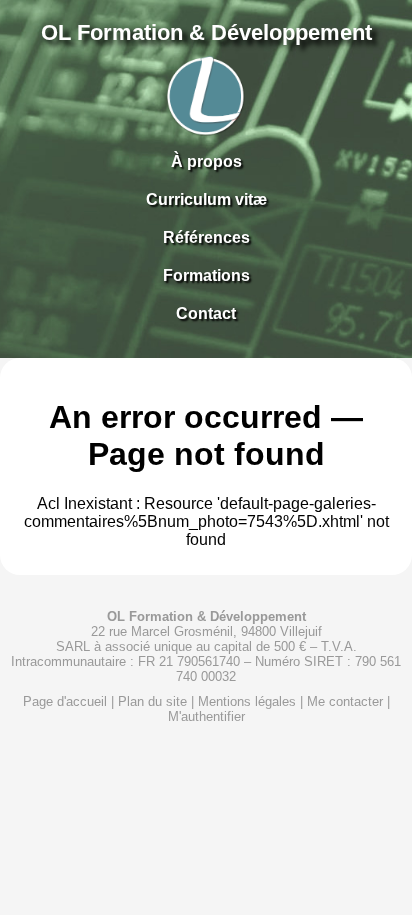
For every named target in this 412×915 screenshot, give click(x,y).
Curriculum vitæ (206, 199)
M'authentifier (206, 716)
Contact (206, 313)
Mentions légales (247, 701)
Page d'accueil (65, 701)
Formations (206, 275)
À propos (206, 161)
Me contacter (345, 701)
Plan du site (152, 701)
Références (206, 237)
